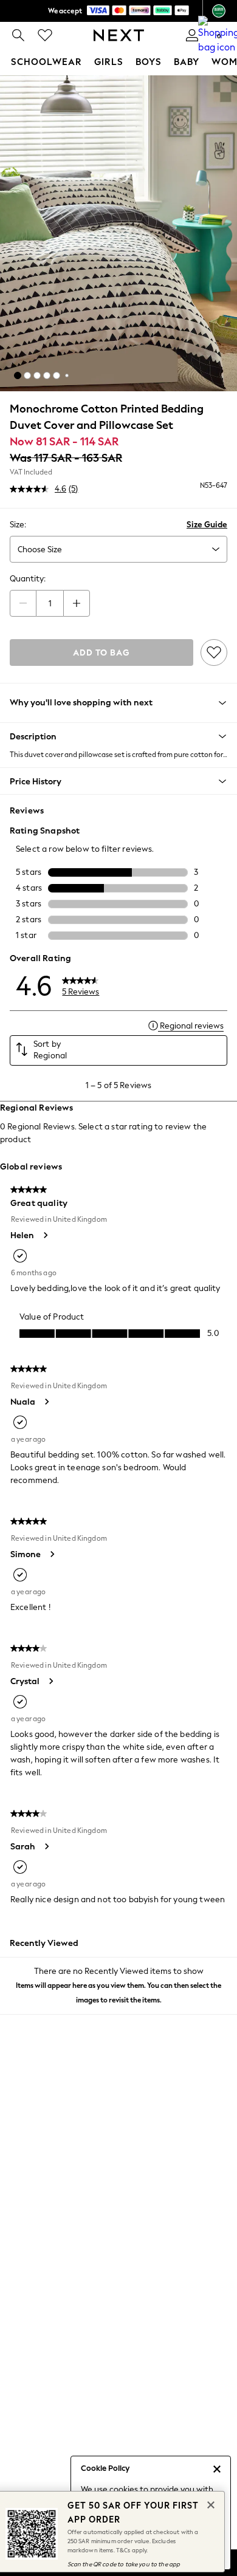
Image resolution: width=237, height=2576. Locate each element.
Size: (18, 525)
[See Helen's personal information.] (45, 1235)
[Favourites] (45, 35)
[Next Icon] (119, 35)
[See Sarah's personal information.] (46, 1846)
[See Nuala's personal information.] (46, 1402)
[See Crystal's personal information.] (50, 1681)
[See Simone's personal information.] (52, 1554)
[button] (18, 375)
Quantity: (28, 579)
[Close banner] (210, 2504)
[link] (18, 35)
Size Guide (207, 525)
